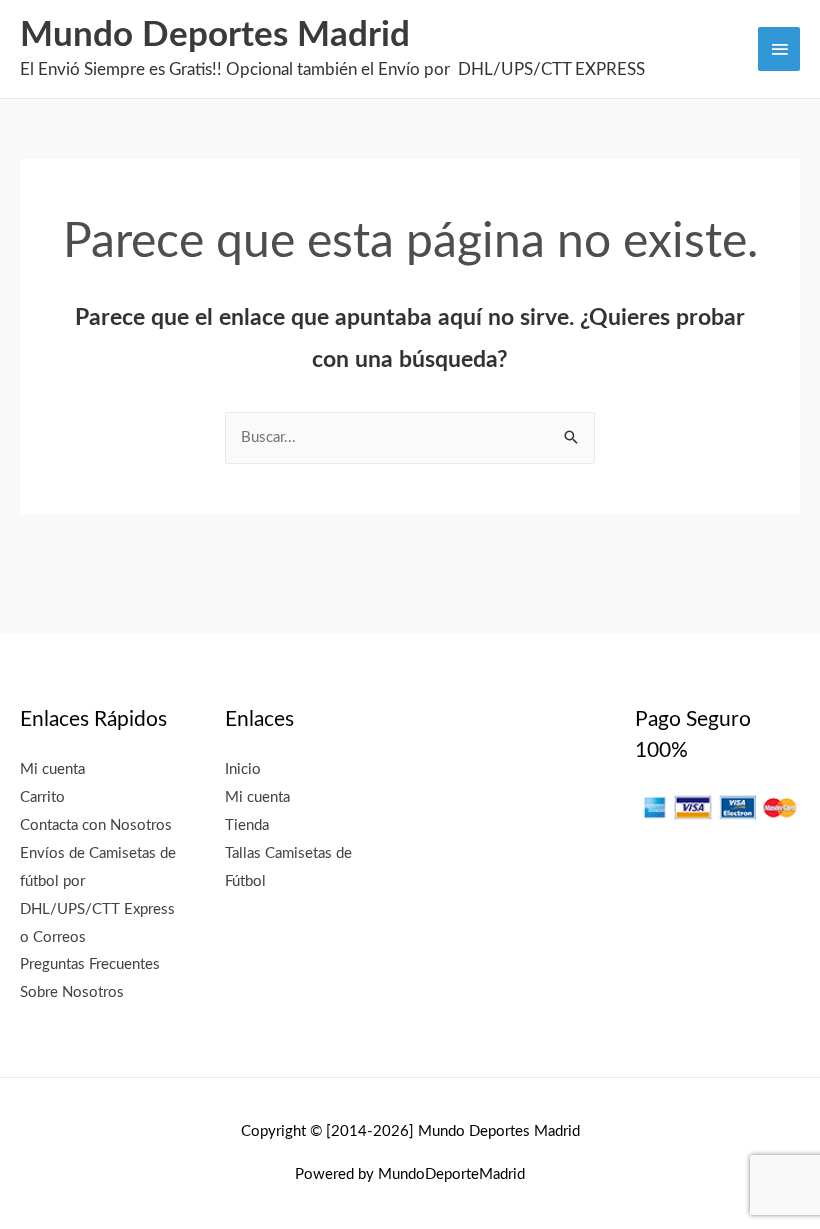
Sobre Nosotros (72, 992)
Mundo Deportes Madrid (215, 35)
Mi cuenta (52, 769)
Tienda (247, 825)
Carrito (42, 797)
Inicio (243, 769)
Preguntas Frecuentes (90, 964)
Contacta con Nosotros (96, 825)
